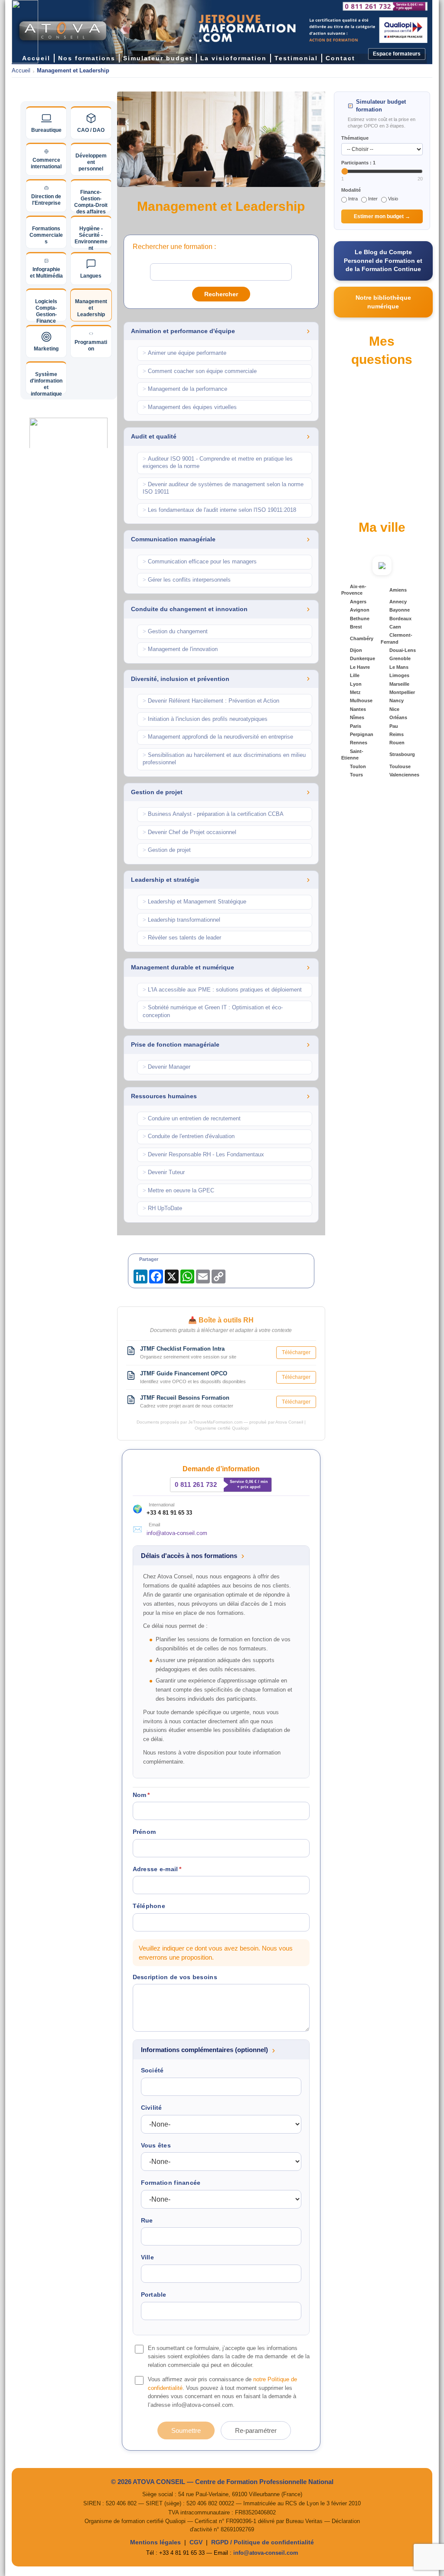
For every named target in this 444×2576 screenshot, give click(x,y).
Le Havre (360, 667)
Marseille (399, 684)
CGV (196, 2542)
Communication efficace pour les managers (200, 562)
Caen (395, 627)
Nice (394, 709)
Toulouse (400, 766)
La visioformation (233, 58)
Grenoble (400, 658)
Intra (353, 199)
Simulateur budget (158, 58)
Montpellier (402, 692)
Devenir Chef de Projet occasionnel (189, 832)
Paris (356, 726)
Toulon (358, 766)
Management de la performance (185, 389)
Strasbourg (402, 754)
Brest (356, 627)
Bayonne (400, 610)
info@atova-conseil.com (177, 1533)
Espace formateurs (397, 54)
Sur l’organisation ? (370, 441)
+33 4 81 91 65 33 (169, 1513)
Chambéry (362, 638)
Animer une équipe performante (184, 353)
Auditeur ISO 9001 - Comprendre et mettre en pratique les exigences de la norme (218, 463)
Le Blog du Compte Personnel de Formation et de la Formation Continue (383, 260)
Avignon (360, 610)
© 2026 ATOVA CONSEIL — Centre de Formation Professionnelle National (222, 2482)
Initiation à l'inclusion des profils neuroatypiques (205, 719)
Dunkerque (362, 658)
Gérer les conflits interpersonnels (187, 580)
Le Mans (399, 667)
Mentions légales (155, 2542)
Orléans (398, 717)
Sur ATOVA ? (362, 410)
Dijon (356, 650)
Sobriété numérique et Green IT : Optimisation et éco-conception (213, 1011)
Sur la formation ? (368, 426)
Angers (358, 602)
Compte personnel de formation (384, 395)
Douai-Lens (403, 650)
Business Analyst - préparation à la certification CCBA (213, 814)
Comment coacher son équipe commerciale (200, 371)
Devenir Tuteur (164, 1172)
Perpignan (362, 734)
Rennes (359, 743)
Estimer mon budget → (382, 216)
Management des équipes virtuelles (190, 407)
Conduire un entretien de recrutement (192, 1119)
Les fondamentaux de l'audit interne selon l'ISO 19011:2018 (219, 510)
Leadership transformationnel (181, 920)
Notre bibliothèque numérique (383, 302)
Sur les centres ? (367, 456)
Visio (393, 199)
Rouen (397, 743)
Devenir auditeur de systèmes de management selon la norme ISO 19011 (223, 488)
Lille (355, 675)
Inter (373, 199)
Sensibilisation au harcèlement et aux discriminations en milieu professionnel (224, 759)
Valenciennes (404, 775)
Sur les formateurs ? (371, 501)
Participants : (358, 163)
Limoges (399, 675)
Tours (356, 775)
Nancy (397, 700)
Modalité (351, 190)
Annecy (398, 602)
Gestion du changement (175, 632)
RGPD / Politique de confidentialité (263, 2542)
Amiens (398, 590)
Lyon (356, 684)
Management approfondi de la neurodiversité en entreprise (218, 737)
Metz (355, 692)
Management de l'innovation (180, 649)
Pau (394, 726)
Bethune (360, 619)
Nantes (358, 709)
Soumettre (186, 2430)
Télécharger (296, 1352)
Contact (340, 58)
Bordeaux (400, 619)
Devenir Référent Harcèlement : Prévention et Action (211, 701)
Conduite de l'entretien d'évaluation (189, 1136)
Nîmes (357, 717)
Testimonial (296, 58)
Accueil (21, 71)
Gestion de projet (167, 850)
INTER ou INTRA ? (369, 486)
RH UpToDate (162, 1208)
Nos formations (87, 58)
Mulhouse (361, 700)
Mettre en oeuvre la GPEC (178, 1191)
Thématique (355, 138)
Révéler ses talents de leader (182, 938)
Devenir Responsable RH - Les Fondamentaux (203, 1155)
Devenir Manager (166, 1067)
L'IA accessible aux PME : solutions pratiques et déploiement (222, 990)
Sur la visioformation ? (373, 471)
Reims (397, 734)
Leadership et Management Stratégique (194, 902)
